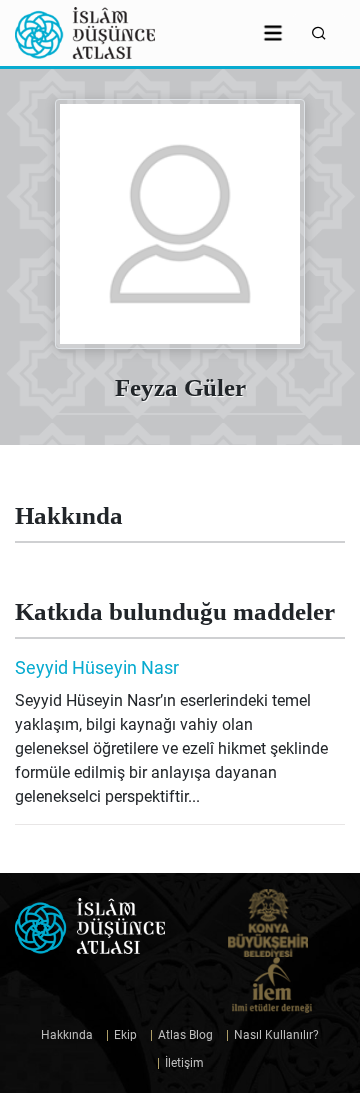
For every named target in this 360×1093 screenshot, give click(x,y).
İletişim (180, 1063)
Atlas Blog (181, 1035)
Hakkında (67, 1035)
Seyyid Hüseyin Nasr (97, 667)
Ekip (121, 1035)
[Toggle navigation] (273, 33)
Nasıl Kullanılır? (272, 1035)
